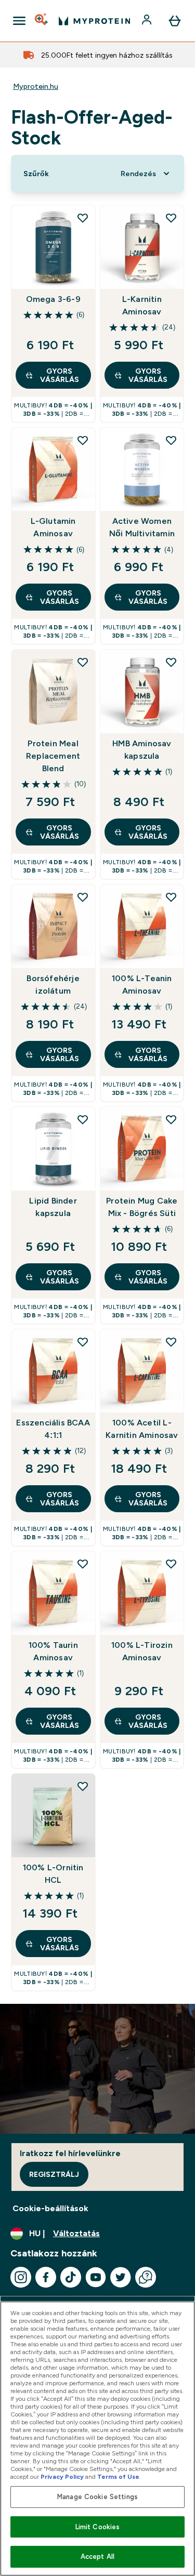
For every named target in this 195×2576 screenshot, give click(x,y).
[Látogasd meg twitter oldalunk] (121, 2277)
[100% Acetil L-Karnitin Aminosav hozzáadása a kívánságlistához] (171, 1342)
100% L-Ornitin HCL (53, 1874)
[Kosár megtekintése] (175, 21)
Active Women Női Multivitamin (142, 527)
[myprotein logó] (94, 21)
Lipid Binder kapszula (53, 1207)
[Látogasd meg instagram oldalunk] (21, 2277)
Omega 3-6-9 (53, 299)
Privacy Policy (62, 2477)
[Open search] (42, 21)
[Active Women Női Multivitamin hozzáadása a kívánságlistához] (171, 440)
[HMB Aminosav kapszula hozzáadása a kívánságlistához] (171, 662)
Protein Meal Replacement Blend (53, 756)
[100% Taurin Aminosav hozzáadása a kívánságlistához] (83, 1564)
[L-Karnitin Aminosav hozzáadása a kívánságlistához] (171, 218)
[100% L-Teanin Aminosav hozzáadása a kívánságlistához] (171, 897)
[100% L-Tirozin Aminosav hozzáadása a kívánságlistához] (171, 1564)
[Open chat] (146, 2277)
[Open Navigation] (19, 21)
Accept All (97, 2557)
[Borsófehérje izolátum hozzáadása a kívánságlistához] (83, 897)
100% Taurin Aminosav (53, 1651)
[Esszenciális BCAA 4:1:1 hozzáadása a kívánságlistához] (83, 1342)
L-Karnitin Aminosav (142, 305)
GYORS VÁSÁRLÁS (60, 375)
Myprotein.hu (36, 86)
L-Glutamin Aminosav (53, 527)
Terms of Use (118, 2477)
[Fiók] (148, 21)
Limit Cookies (98, 2527)
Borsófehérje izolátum (53, 985)
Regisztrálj (54, 2174)
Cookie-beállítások (50, 2208)
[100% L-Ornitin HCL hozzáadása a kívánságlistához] (83, 1786)
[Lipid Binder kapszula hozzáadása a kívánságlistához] (83, 1119)
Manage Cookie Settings (97, 2497)
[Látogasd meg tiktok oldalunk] (71, 2277)
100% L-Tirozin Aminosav (142, 1651)
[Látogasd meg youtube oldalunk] (96, 2277)
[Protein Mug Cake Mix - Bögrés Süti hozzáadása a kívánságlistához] (171, 1119)
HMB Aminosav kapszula (142, 750)
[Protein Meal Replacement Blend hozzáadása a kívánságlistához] (83, 662)
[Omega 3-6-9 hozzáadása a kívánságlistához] (83, 218)
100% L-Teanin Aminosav (142, 985)
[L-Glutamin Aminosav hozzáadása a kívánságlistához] (83, 440)
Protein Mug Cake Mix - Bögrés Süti (142, 1207)
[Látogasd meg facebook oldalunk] (46, 2277)
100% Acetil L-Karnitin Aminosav (142, 1429)
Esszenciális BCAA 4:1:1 (53, 1429)
